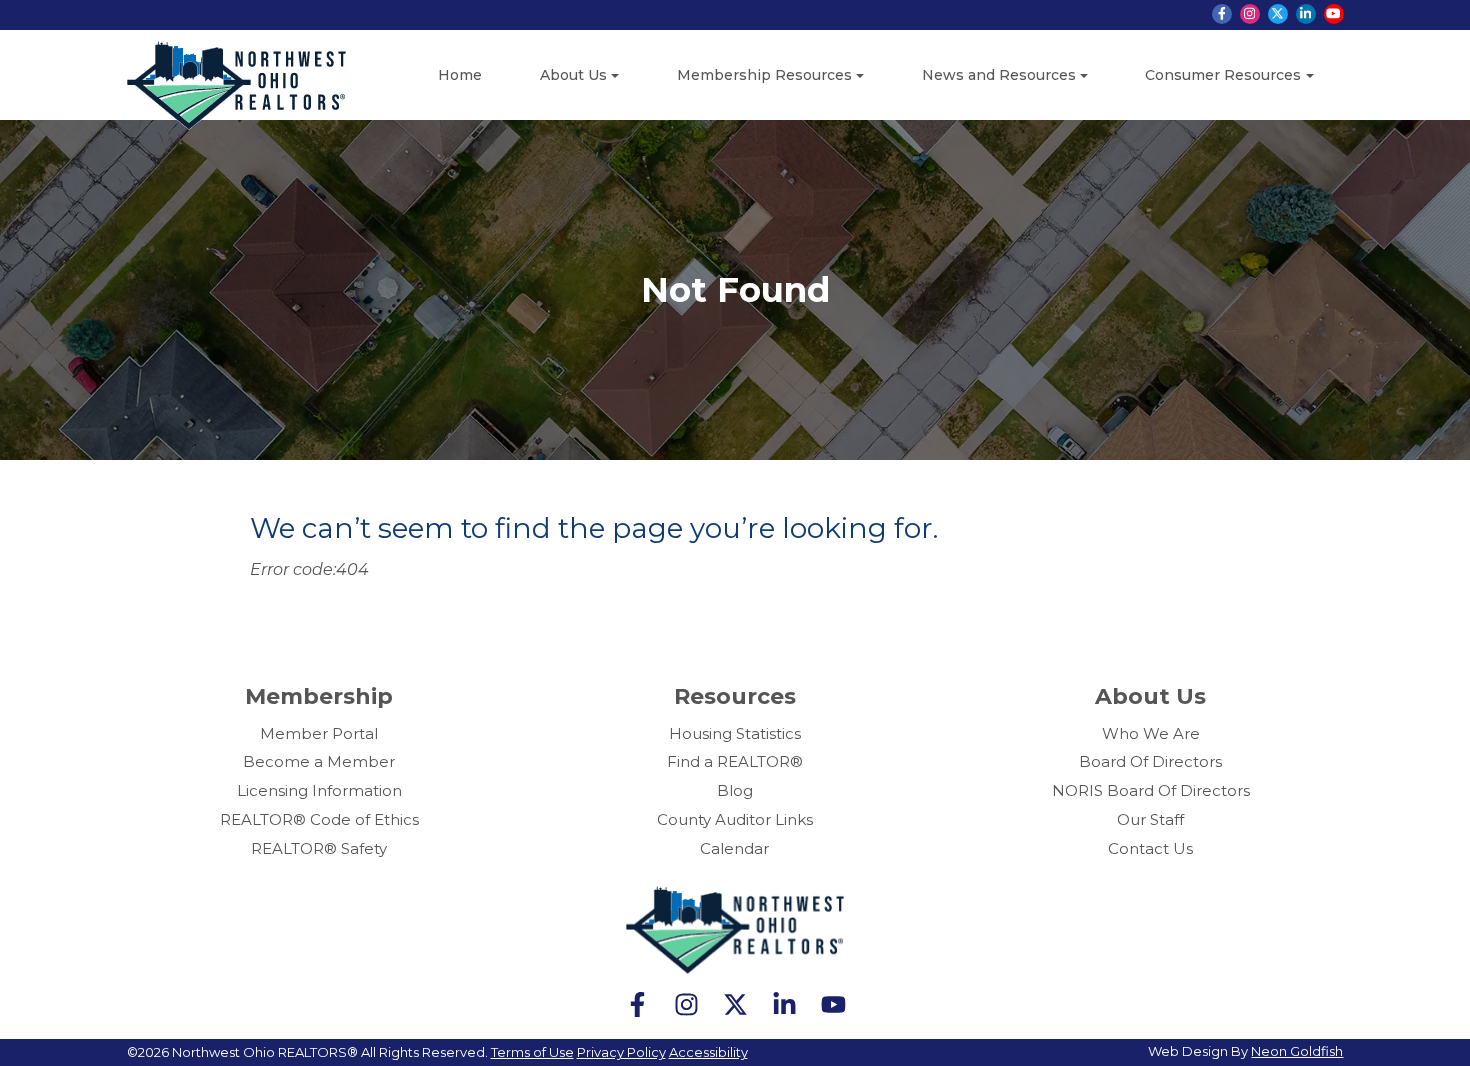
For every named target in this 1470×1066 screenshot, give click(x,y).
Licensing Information (319, 790)
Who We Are (1151, 733)
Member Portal (319, 733)
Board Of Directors (1150, 761)
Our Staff (1150, 819)
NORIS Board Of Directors (1151, 790)
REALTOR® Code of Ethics (319, 819)
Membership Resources (764, 75)
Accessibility (708, 1052)
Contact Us (1150, 848)
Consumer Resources (1223, 75)
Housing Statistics (735, 733)
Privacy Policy (621, 1052)
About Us (573, 75)
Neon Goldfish (1297, 1051)
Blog (735, 790)
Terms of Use (532, 1052)
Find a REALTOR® (735, 761)
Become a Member (319, 761)
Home (460, 75)
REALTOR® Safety (319, 848)
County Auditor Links (735, 819)
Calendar (734, 848)
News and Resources (999, 75)
